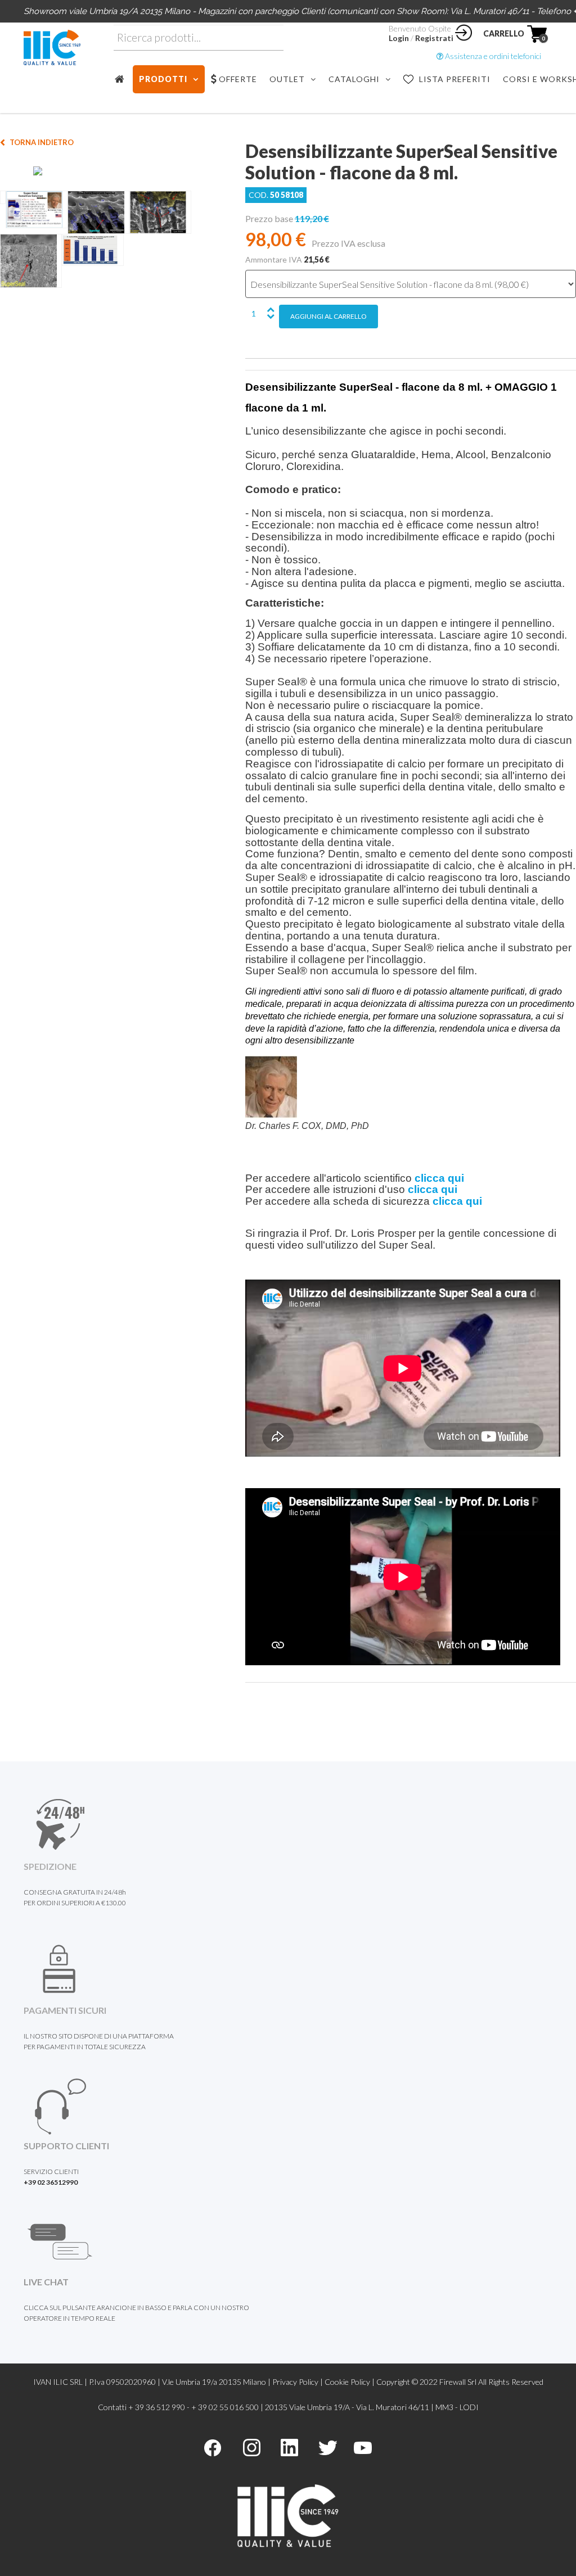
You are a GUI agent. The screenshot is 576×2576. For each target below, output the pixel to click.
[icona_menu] (123, 79)
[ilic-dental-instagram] (252, 2446)
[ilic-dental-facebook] (213, 2446)
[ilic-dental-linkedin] (289, 2446)
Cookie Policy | (350, 2382)
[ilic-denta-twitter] (328, 2446)
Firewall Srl (458, 2382)
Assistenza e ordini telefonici (492, 56)
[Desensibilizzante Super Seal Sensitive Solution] (116, 172)
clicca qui (439, 1178)
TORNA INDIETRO (42, 142)
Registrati (434, 38)
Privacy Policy (295, 2382)
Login (399, 38)
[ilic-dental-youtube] (363, 2446)
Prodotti (163, 79)
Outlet (287, 79)
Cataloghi (354, 79)
